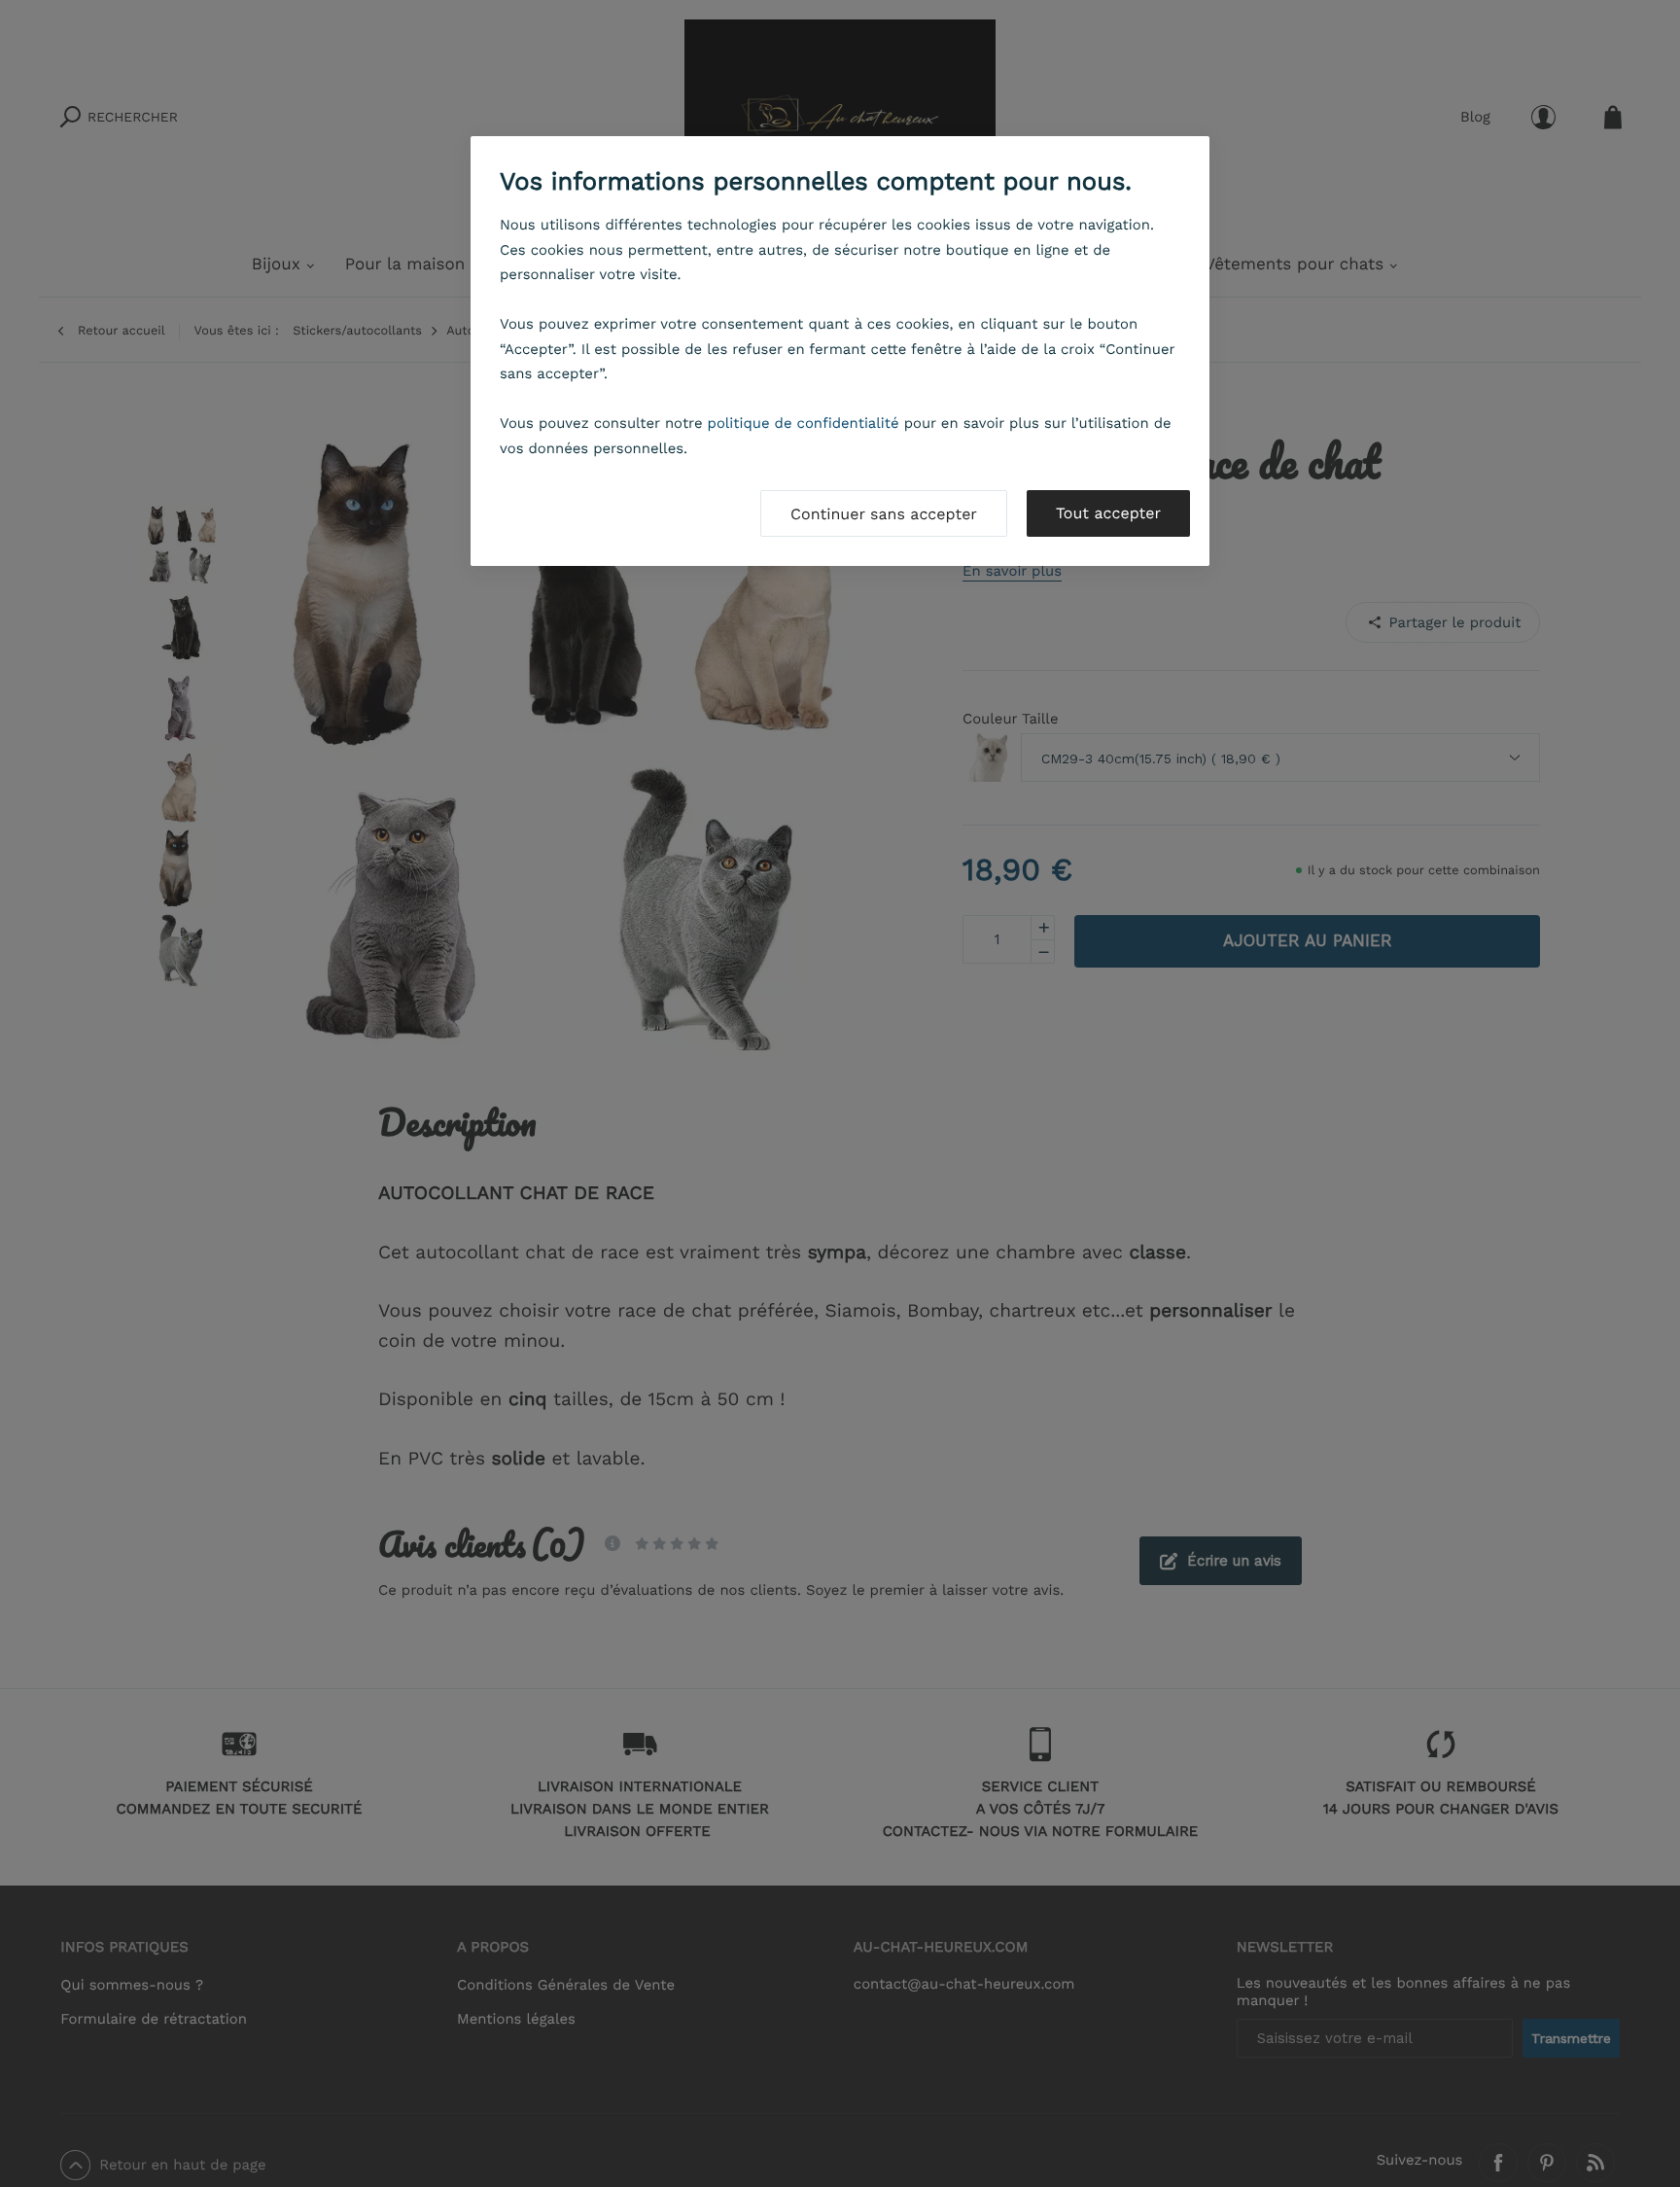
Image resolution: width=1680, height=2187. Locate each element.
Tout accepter (1108, 513)
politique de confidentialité (804, 423)
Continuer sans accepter (884, 514)
